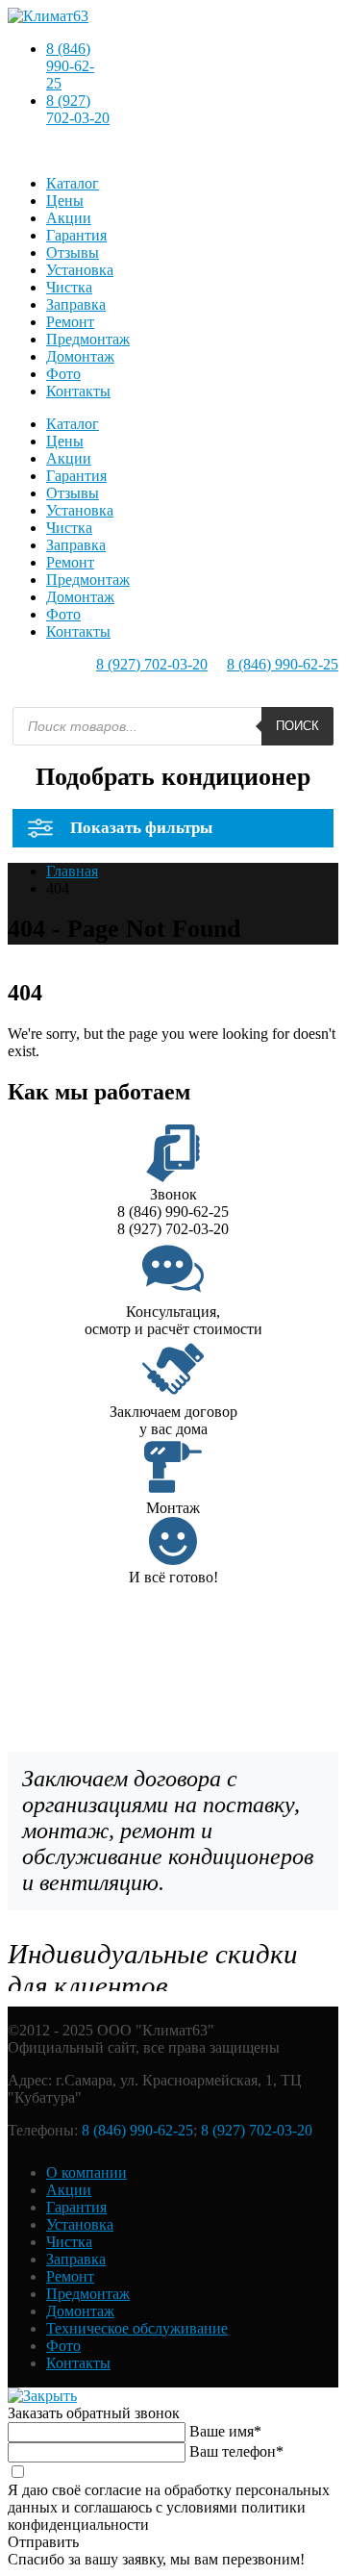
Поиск (297, 726)
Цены (65, 201)
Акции (69, 218)
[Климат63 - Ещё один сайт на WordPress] (48, 16)
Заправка (76, 304)
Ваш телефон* (236, 2451)
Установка (80, 270)
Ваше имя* (225, 2431)
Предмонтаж (88, 339)
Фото (63, 374)
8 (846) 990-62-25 (70, 66)
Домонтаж (80, 356)
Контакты (78, 391)
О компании (86, 2172)
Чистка (69, 287)
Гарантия (76, 235)
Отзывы (73, 253)
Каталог (73, 183)
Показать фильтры (141, 828)
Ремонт (70, 322)
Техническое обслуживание (137, 2328)
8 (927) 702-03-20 (78, 109)
